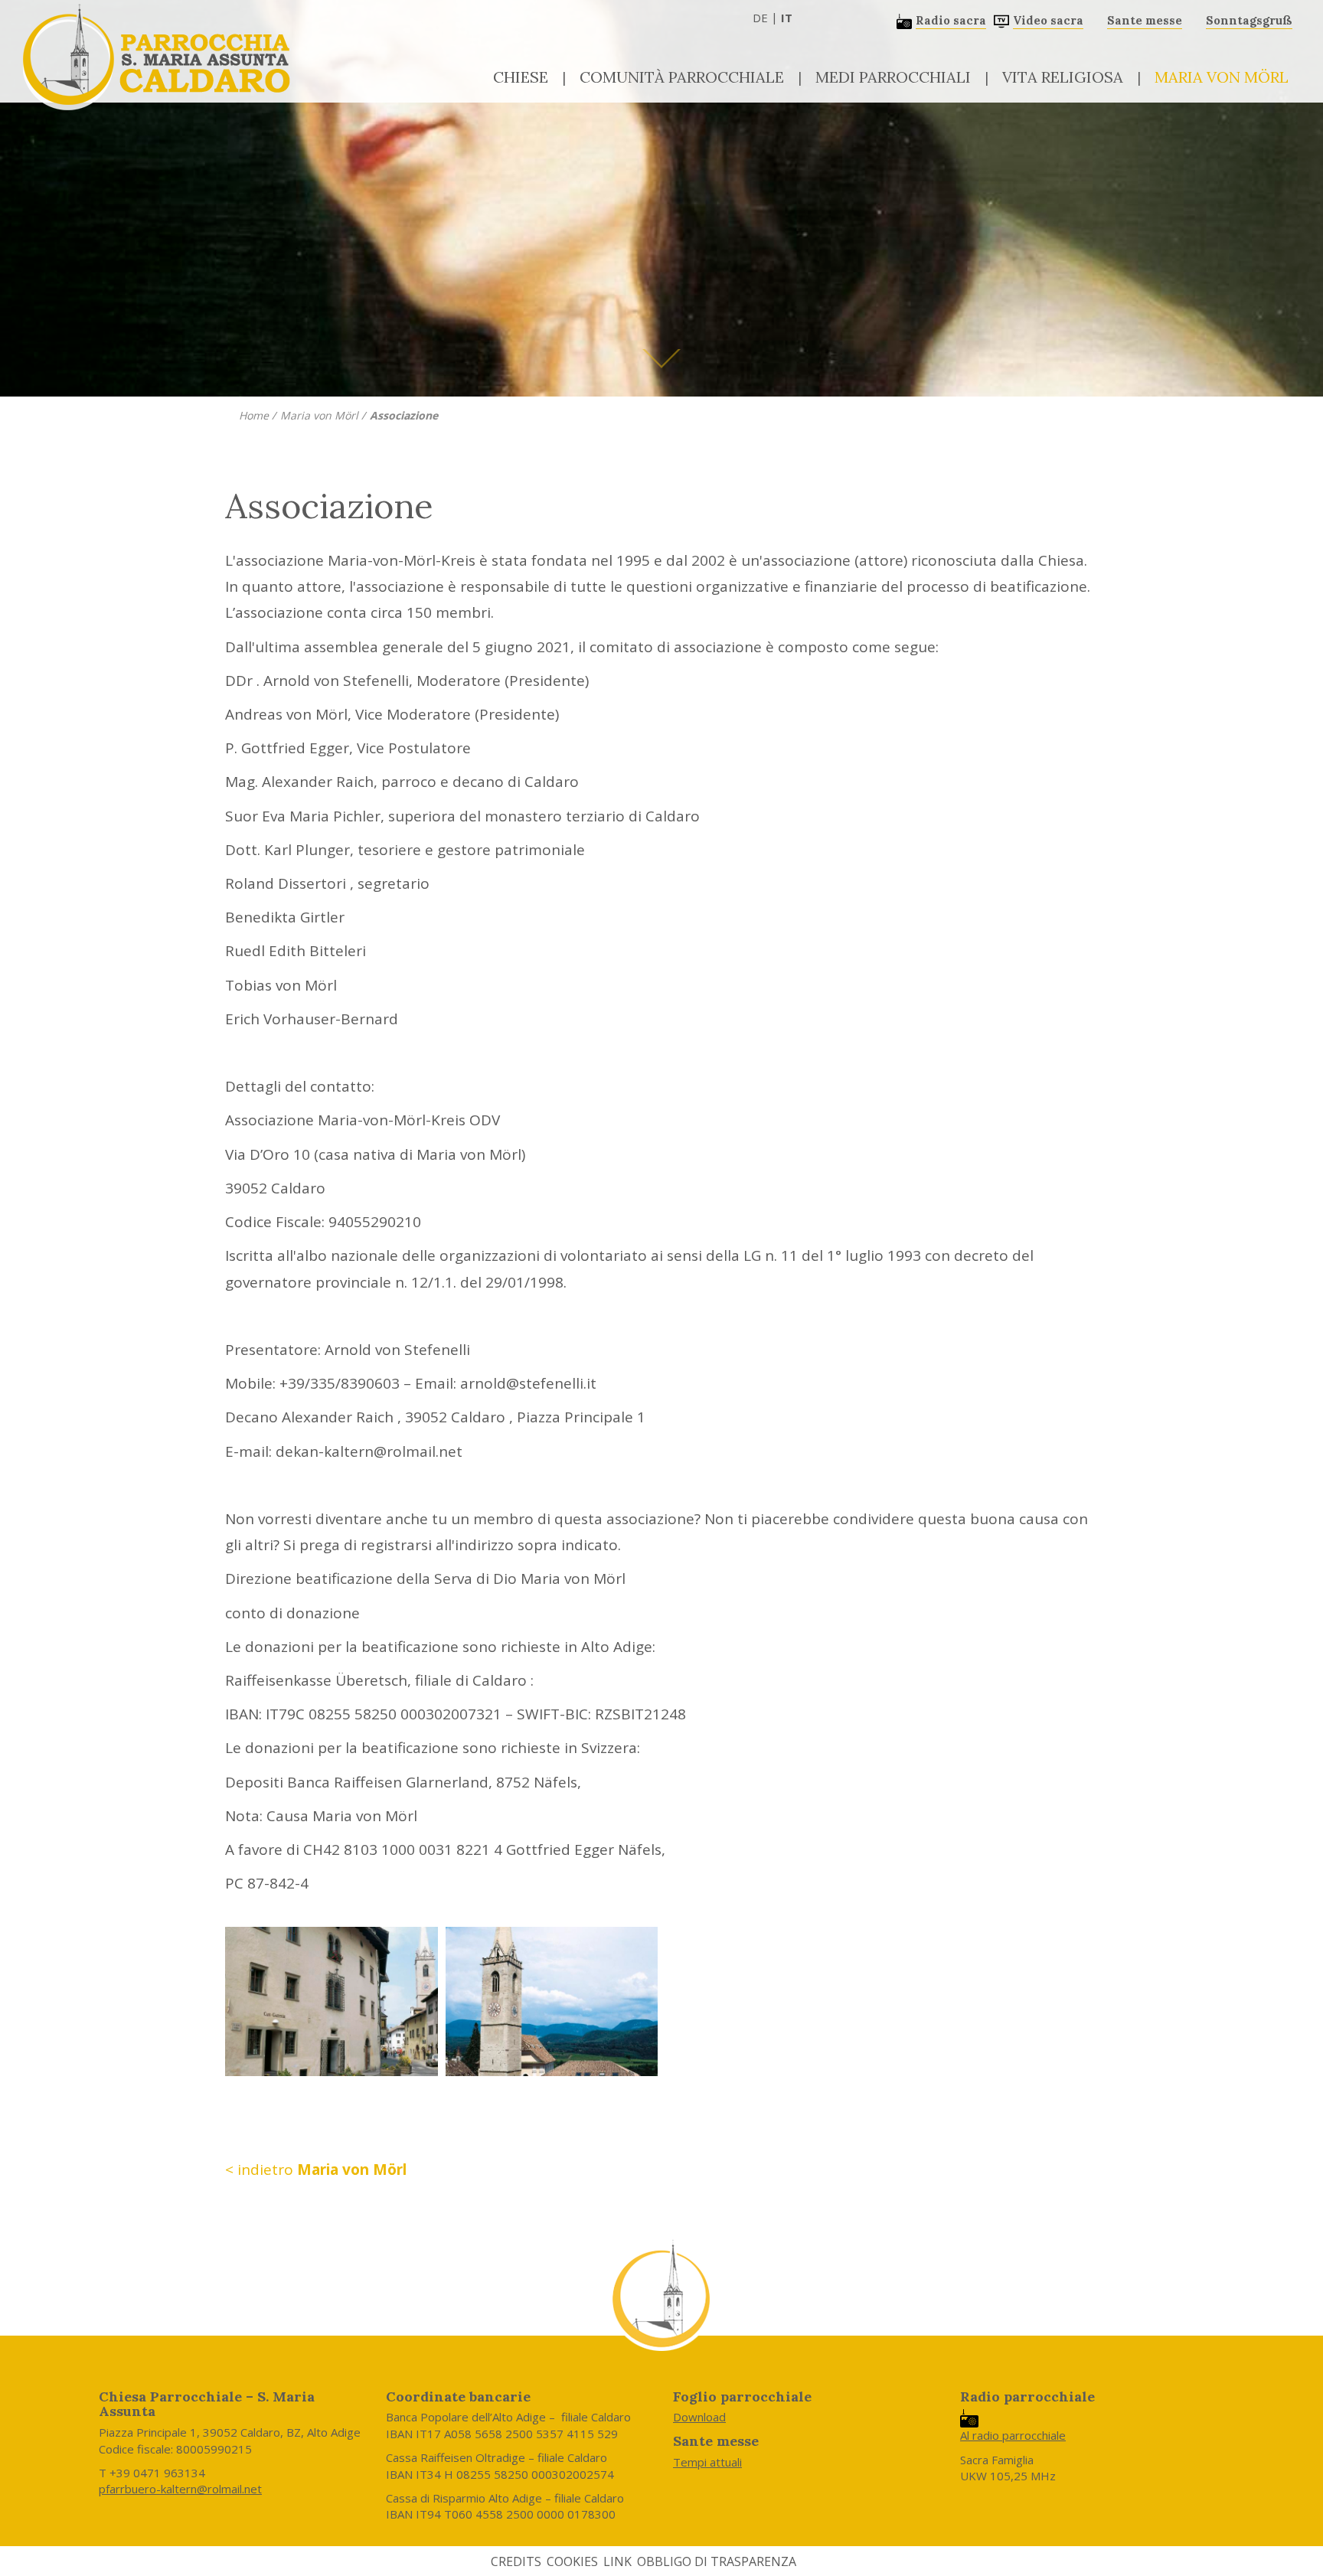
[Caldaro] (552, 2001)
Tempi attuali (707, 2462)
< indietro (316, 2170)
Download (699, 2417)
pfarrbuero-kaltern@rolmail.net (180, 2489)
